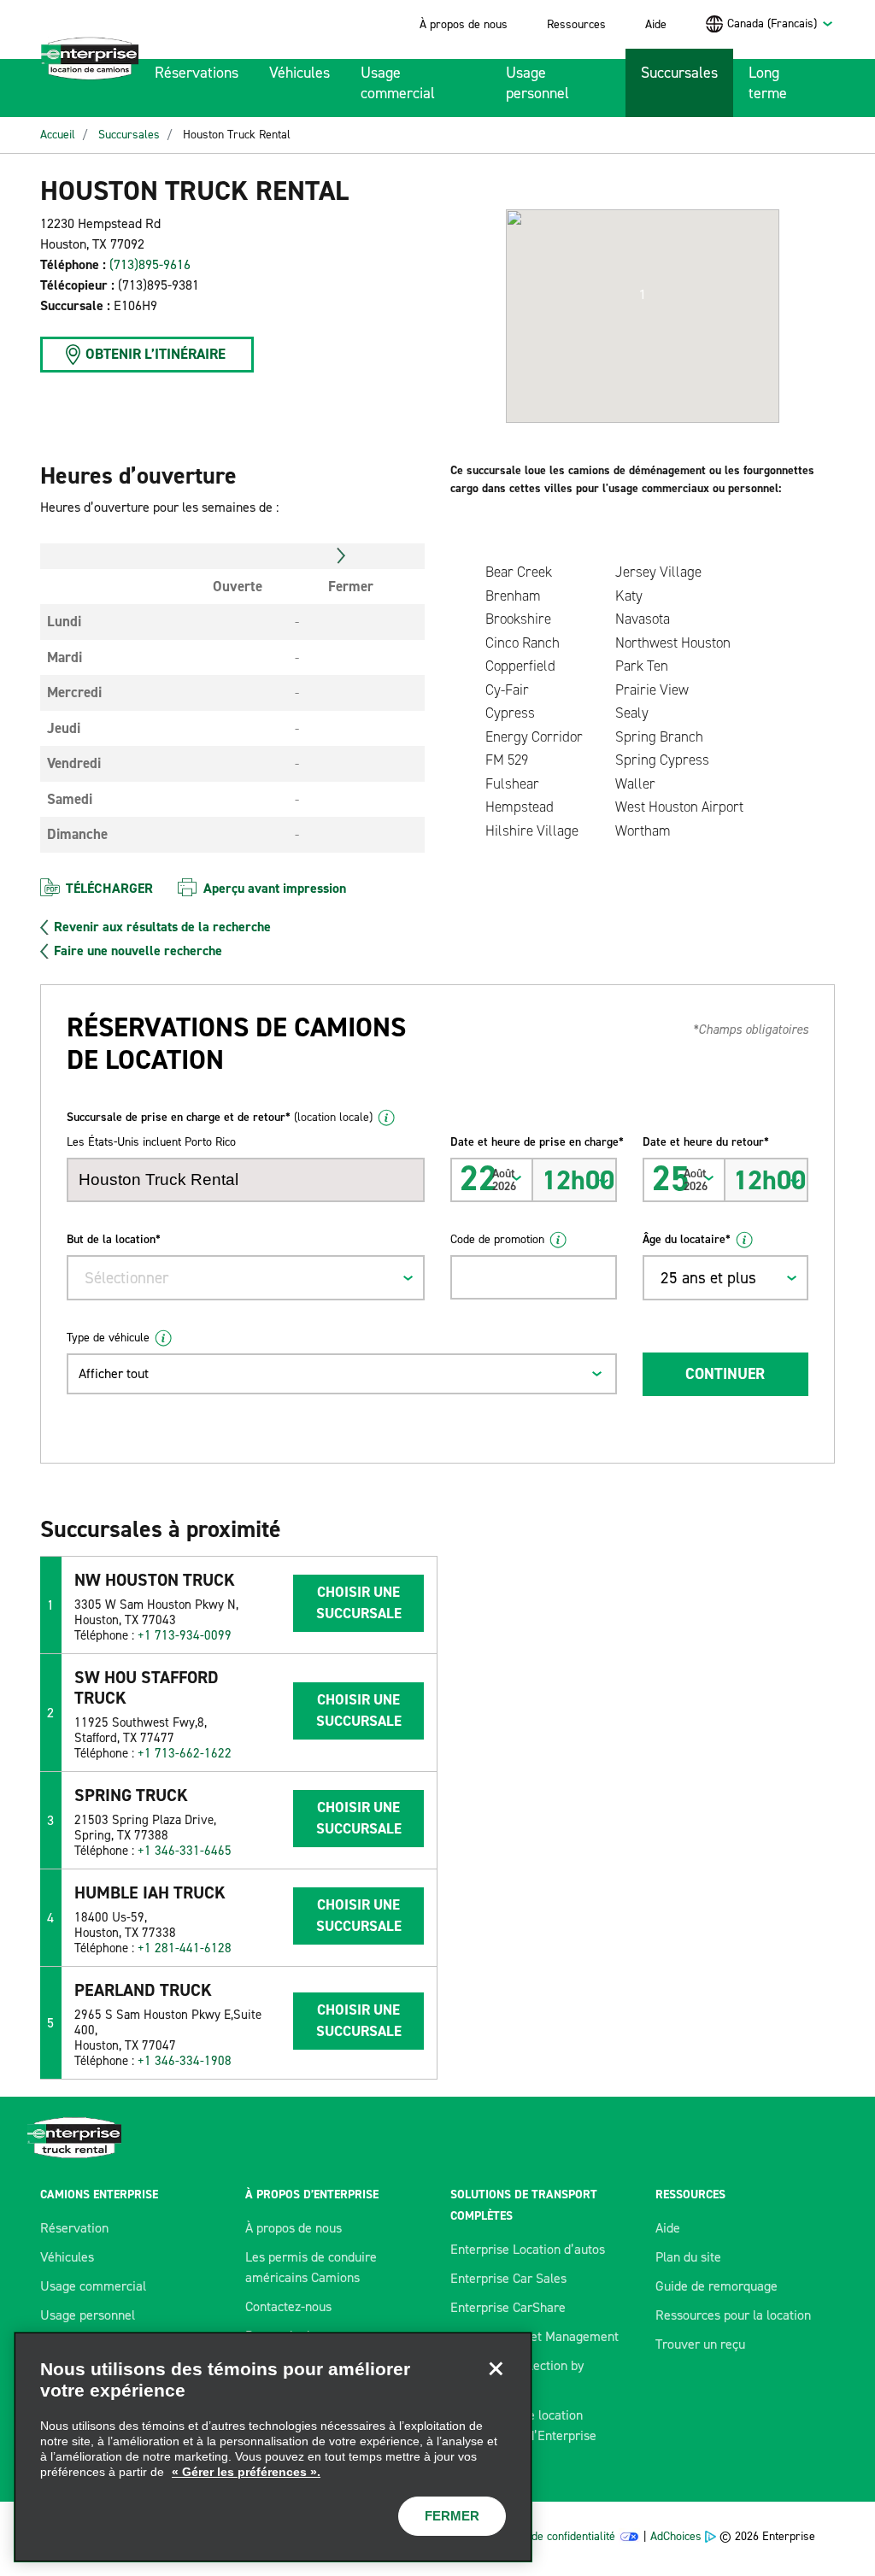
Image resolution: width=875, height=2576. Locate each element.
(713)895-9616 (150, 264)
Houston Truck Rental (237, 135)
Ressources (576, 24)
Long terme (768, 83)
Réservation (74, 2228)
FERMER (452, 2516)
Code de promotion (497, 1239)
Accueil (58, 135)
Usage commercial (398, 83)
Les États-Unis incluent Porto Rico (151, 1142)
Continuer (725, 1374)
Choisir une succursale (359, 1603)
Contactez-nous (288, 2306)
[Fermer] (496, 2368)
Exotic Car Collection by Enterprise (517, 2376)
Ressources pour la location (733, 2315)
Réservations (197, 73)
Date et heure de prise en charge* (534, 1142)
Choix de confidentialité (558, 2536)
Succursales (679, 73)
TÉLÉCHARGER (109, 888)
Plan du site (688, 2257)
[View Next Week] (341, 556)
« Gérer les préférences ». (246, 2472)
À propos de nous (464, 24)
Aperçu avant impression (275, 888)
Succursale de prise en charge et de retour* (220, 1117)
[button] (643, 295)
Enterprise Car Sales (508, 2278)
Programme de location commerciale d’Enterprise (523, 2425)
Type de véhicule (108, 1338)
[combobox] (781, 23)
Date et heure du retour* (706, 1142)
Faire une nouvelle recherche (138, 951)
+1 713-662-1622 (185, 1753)
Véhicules (299, 73)
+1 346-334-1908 (185, 2061)
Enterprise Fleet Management (534, 2336)
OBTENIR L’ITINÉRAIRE (156, 354)
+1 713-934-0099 (185, 1635)
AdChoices (676, 2536)
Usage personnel (537, 83)
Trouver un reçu (700, 2344)
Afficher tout (114, 1373)
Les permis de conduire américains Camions (311, 2267)
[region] (273, 2447)
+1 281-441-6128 (185, 1948)
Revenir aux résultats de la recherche (162, 927)
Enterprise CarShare (508, 2307)
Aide (656, 24)
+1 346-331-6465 (185, 1851)
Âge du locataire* (687, 1239)
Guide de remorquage (716, 2286)
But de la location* (114, 1239)
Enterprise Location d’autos (528, 2249)
